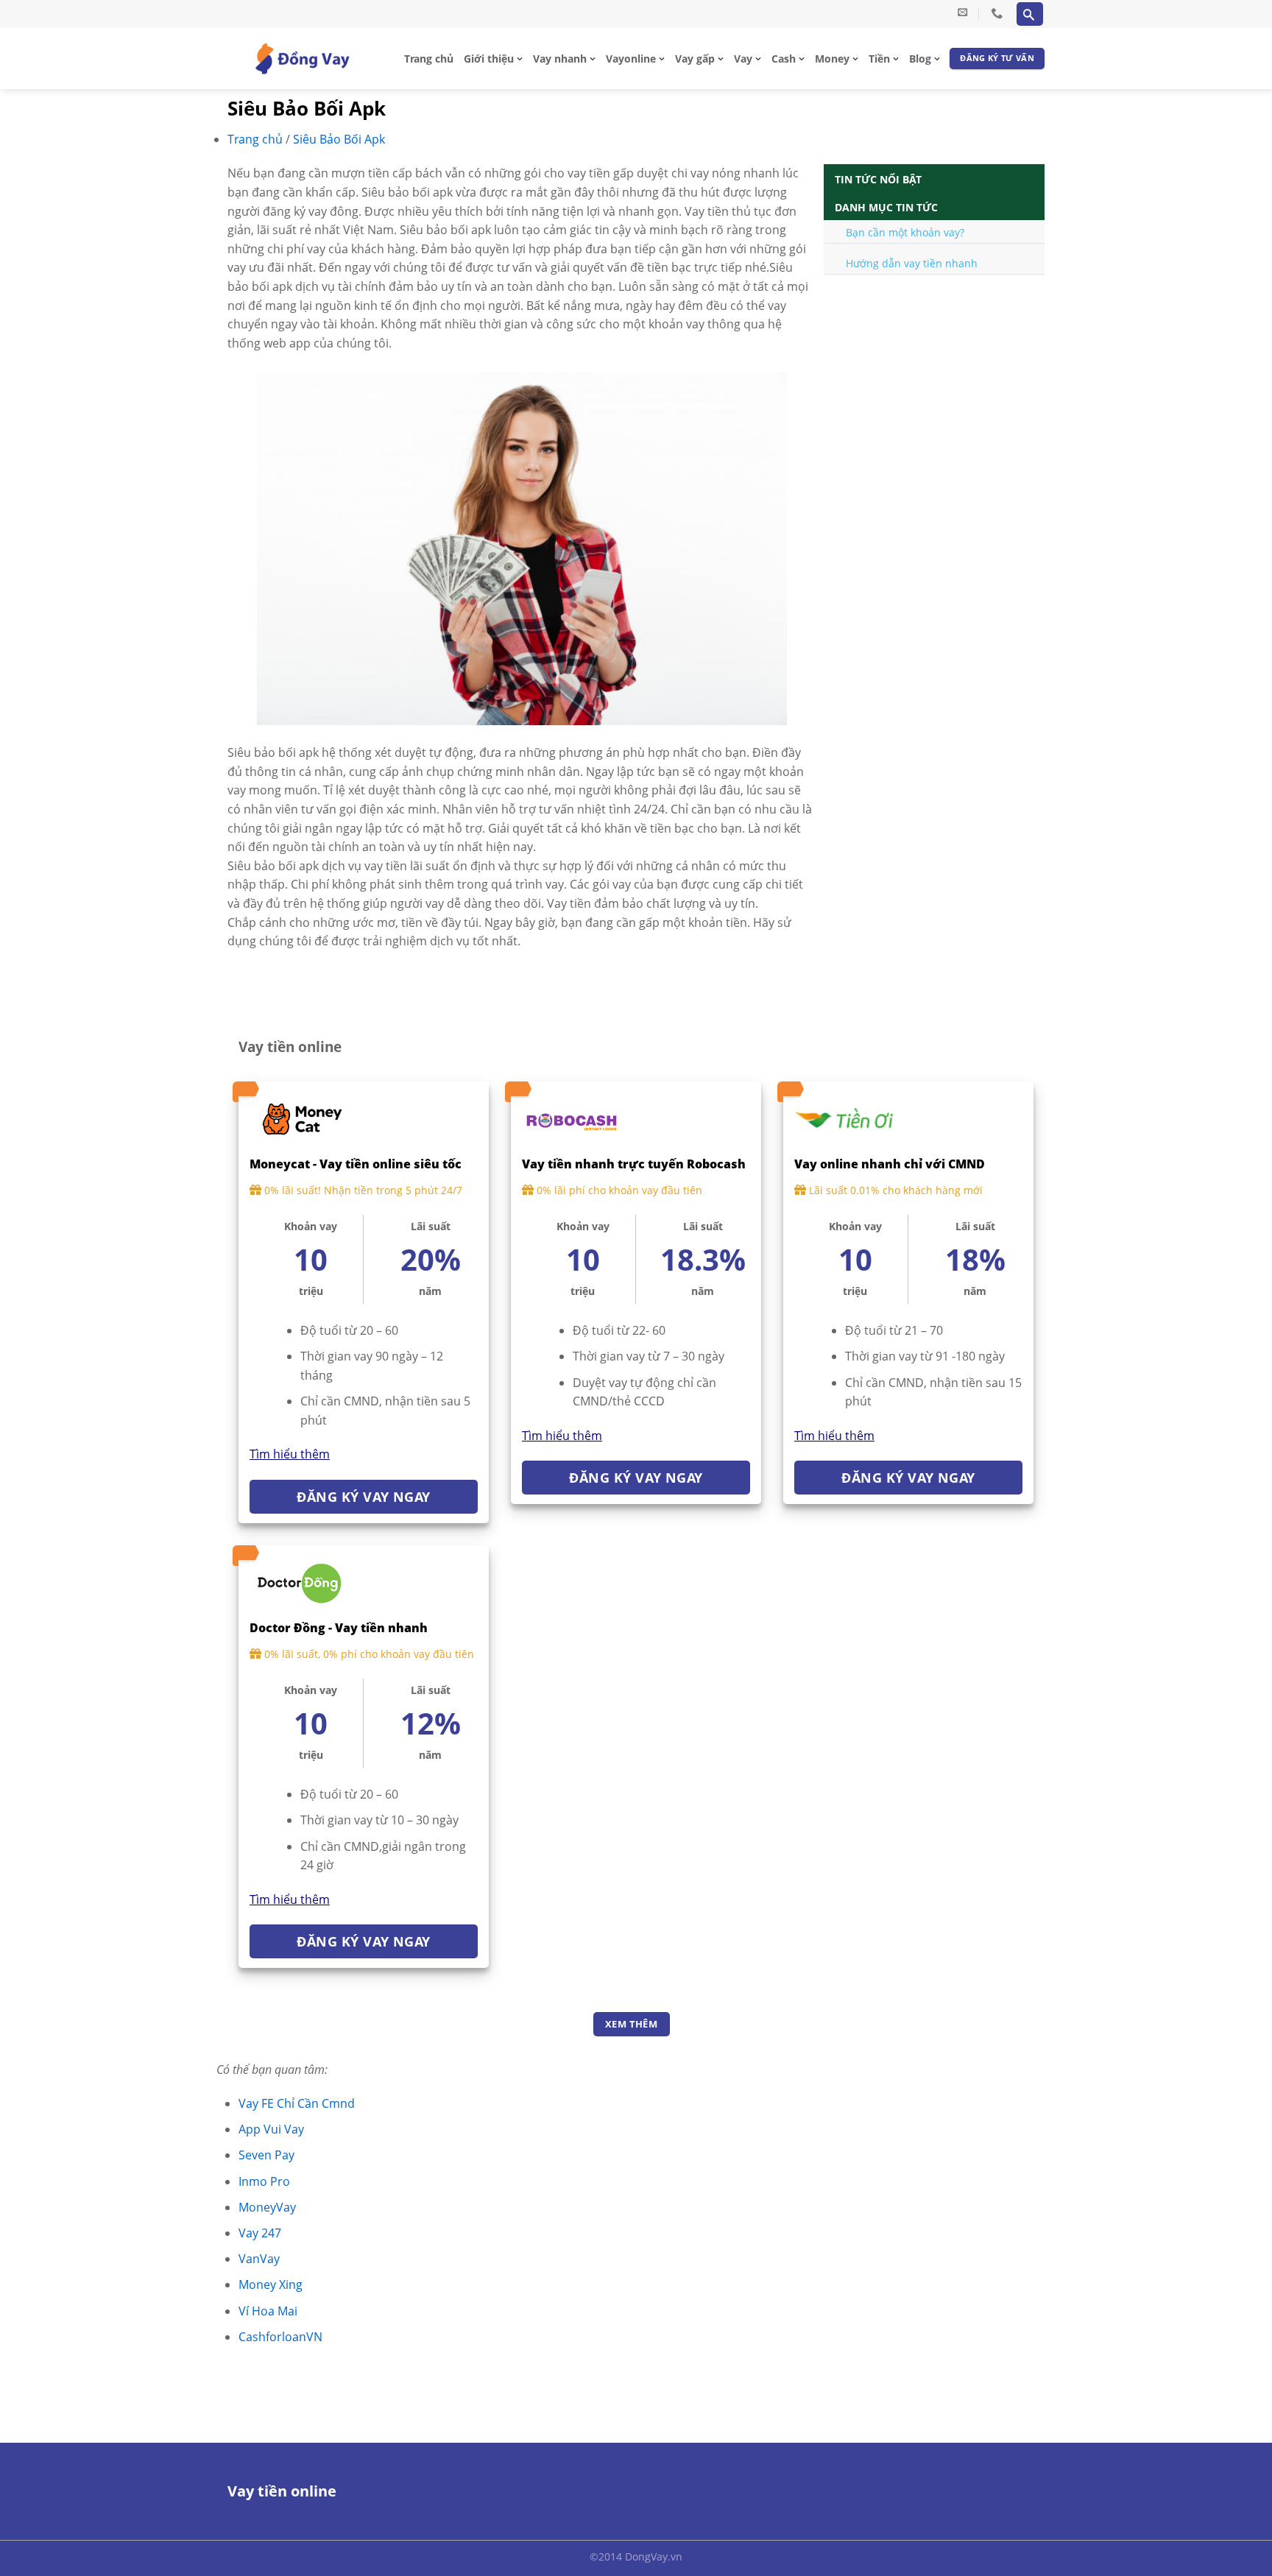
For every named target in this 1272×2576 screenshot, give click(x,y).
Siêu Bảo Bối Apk (339, 139)
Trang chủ (429, 59)
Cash (784, 59)
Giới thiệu (489, 59)
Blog (920, 59)
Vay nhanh (560, 59)
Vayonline (631, 59)
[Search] (1030, 14)
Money (832, 59)
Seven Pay (266, 2155)
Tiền (879, 59)
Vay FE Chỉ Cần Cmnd (297, 2103)
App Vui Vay (271, 2129)
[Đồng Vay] (302, 59)
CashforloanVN (280, 2337)
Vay (743, 59)
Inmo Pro (264, 2181)
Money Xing (271, 2284)
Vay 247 (260, 2233)
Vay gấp (695, 59)
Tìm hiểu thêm (290, 1454)
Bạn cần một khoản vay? (905, 232)
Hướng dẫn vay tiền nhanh (912, 263)
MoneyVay (267, 2207)
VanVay (259, 2259)
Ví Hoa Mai (268, 2311)
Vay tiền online (282, 2491)
